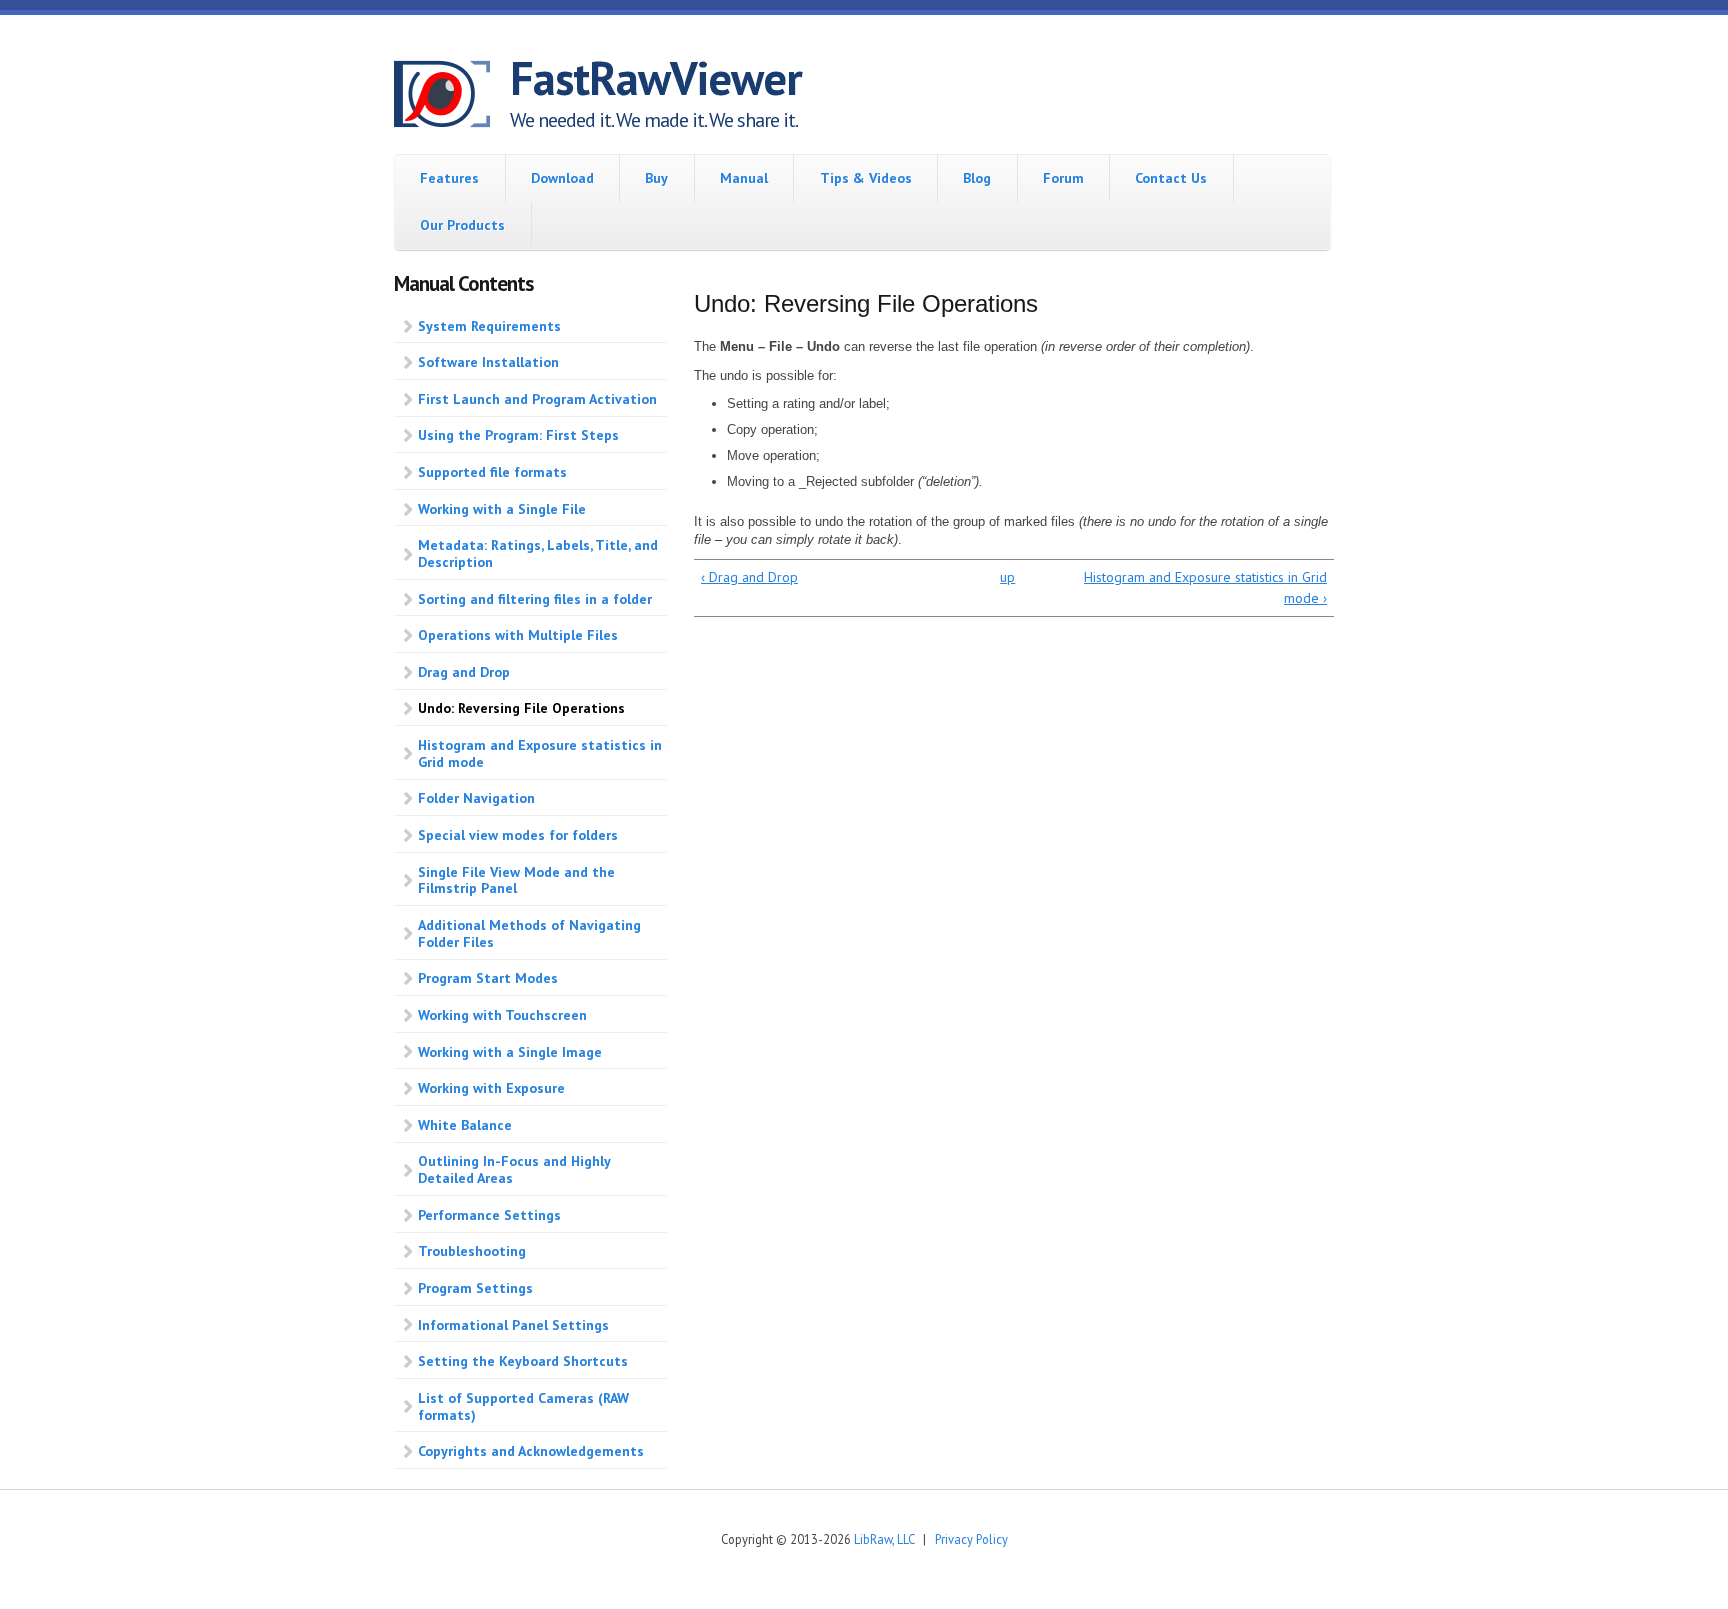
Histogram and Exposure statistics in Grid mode (540, 753)
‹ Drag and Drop (749, 577)
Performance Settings (489, 1215)
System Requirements (489, 326)
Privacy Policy (971, 1539)
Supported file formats (492, 472)
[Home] (452, 97)
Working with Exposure (491, 1088)
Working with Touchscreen (502, 1015)
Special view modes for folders (518, 835)
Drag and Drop (464, 672)
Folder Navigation (476, 798)
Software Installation (488, 362)
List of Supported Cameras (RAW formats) (523, 1406)
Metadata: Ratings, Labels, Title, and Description (538, 553)
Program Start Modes (488, 978)
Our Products (462, 225)
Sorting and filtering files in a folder (535, 599)
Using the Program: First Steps (518, 435)
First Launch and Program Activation (537, 399)
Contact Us (1171, 178)
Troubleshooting (472, 1251)
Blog (977, 178)
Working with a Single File (502, 509)
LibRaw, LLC (884, 1539)
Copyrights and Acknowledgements (531, 1451)
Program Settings (475, 1288)
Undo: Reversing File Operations (521, 708)
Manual (744, 178)
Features (449, 178)
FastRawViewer (656, 78)
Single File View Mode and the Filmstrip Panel (516, 880)
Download (562, 178)
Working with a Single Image (510, 1052)
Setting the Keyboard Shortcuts (523, 1361)
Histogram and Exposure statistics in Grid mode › (1205, 587)
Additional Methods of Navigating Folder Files (529, 933)
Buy (656, 178)
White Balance (465, 1125)
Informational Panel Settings (513, 1325)
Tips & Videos (866, 178)
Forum (1063, 178)
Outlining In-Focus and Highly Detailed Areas (514, 1169)
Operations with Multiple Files (518, 635)
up (1007, 577)
